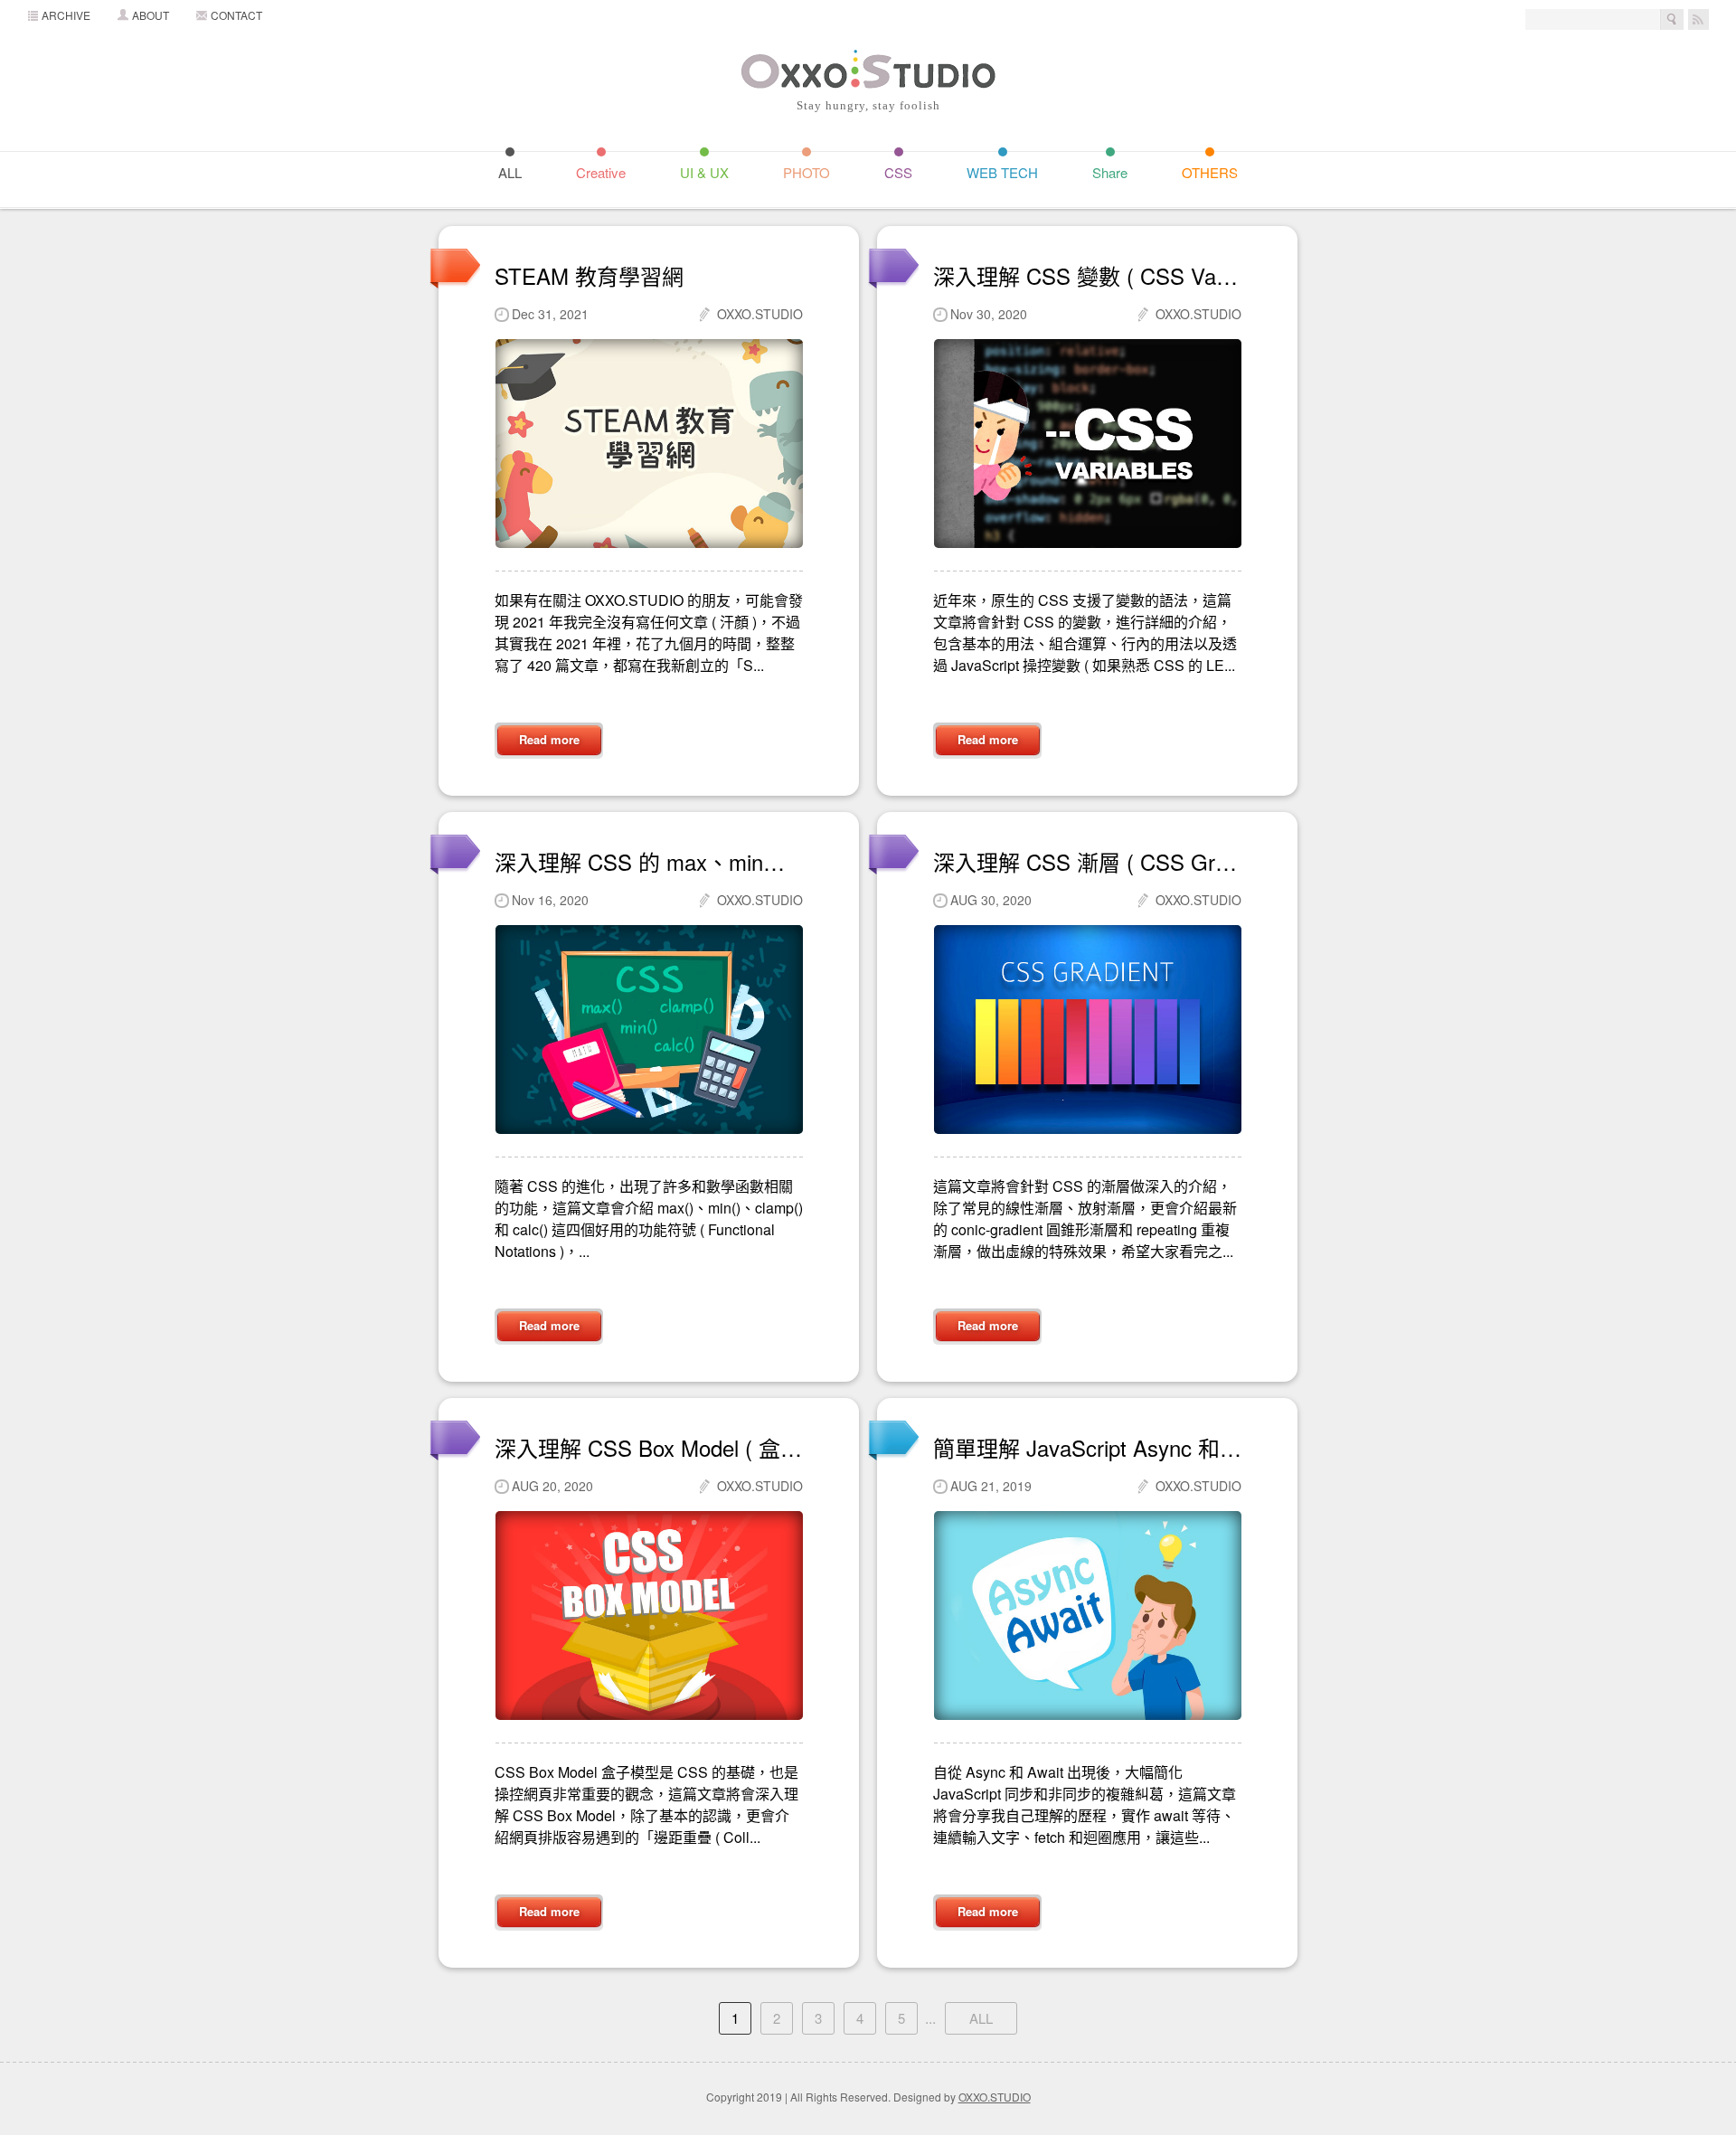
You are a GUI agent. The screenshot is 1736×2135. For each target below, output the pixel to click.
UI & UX (704, 171)
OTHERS (1210, 171)
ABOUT (151, 15)
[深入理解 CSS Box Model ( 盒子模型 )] (649, 1615)
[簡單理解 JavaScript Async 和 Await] (1087, 1615)
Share (1110, 171)
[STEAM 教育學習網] (649, 444)
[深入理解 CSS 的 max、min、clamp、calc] (649, 1030)
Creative (601, 171)
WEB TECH (1002, 171)
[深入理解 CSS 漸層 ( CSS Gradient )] (1087, 1030)
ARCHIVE (66, 15)
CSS (898, 171)
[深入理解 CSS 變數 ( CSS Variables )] (1087, 444)
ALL (510, 171)
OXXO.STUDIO (995, 2097)
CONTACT (236, 15)
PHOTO (807, 171)
